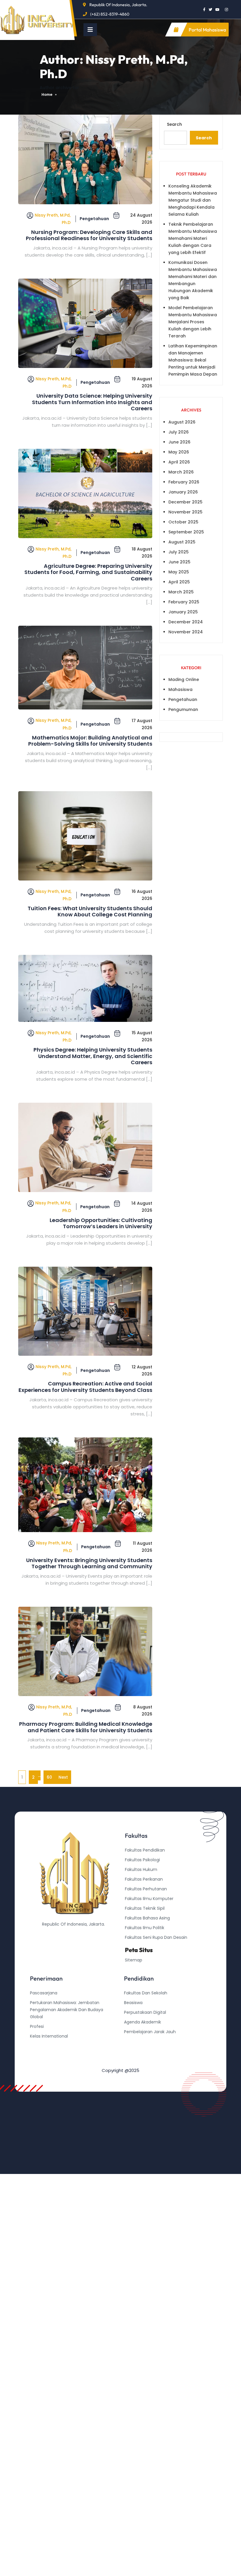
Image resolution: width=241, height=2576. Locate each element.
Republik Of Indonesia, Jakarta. (118, 5)
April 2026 (179, 462)
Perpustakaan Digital (145, 2012)
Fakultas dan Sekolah (146, 1993)
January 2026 (183, 492)
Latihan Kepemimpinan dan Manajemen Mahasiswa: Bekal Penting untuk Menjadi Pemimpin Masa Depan (193, 360)
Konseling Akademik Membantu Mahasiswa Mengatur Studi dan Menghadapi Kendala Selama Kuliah (193, 200)
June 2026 (179, 442)
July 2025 (179, 552)
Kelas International (49, 2036)
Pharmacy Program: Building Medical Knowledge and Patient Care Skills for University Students (86, 1727)
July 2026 (179, 432)
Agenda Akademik (143, 2022)
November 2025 (185, 512)
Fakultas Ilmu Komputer (149, 1899)
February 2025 (184, 602)
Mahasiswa (180, 689)
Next (63, 1777)
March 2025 (181, 592)
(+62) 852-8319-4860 (110, 14)
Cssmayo (134, 2051)
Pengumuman (183, 709)
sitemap (134, 1960)
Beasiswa (133, 2003)
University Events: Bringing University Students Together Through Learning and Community (89, 1563)
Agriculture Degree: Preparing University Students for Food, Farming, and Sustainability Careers (88, 572)
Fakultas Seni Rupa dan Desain (156, 1937)
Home (47, 94)
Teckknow (134, 2061)
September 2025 (186, 532)
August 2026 (182, 422)
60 (49, 1777)
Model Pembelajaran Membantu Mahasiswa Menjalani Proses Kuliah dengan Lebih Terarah (193, 322)
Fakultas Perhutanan (146, 1889)
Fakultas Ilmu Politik (145, 1928)
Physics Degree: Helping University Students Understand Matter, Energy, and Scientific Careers (93, 1056)
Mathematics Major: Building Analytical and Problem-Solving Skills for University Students (90, 741)
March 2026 (181, 472)
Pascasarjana (44, 1993)
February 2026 (184, 482)
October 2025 (183, 522)
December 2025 (185, 502)
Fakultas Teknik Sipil (145, 1908)
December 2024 (186, 622)
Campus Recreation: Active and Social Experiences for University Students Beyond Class (85, 1387)
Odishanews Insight (144, 2041)
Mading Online (184, 679)
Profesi (37, 2026)
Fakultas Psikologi (142, 1860)
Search (174, 124)
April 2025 (179, 582)
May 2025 (179, 572)
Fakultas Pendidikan (145, 1850)
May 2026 (179, 452)
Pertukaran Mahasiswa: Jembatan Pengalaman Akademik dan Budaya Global (67, 2010)
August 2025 (182, 542)
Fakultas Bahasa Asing (147, 1918)
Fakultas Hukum (141, 1869)
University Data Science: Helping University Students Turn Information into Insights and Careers (92, 402)
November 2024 (186, 632)
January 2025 (183, 612)
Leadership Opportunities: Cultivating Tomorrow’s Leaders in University (101, 1223)
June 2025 (179, 562)
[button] (90, 30)
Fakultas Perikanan (144, 1879)
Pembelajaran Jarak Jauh (150, 2032)
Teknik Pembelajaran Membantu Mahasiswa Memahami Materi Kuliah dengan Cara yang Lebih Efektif (193, 238)
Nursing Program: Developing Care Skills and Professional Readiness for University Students (89, 235)
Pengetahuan (94, 219)
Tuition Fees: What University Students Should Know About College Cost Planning (90, 912)
